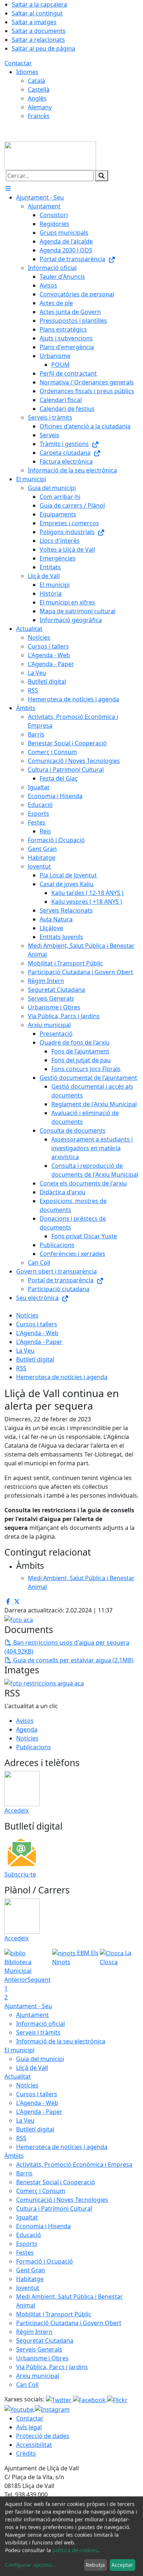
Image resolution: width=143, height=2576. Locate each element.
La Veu (25, 1351)
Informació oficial (41, 2024)
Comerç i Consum (41, 2191)
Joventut (28, 2288)
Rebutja (95, 2565)
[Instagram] (52, 2409)
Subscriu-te (20, 1874)
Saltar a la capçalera (39, 4)
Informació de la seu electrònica (61, 2041)
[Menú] (8, 189)
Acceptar (122, 2565)
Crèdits (26, 2453)
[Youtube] (20, 2409)
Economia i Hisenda (43, 2226)
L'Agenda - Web (37, 1333)
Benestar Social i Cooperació (56, 2182)
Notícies (27, 1315)
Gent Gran (31, 2270)
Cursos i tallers (37, 1324)
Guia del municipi (40, 2059)
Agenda (27, 1729)
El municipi (19, 2050)
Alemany (40, 107)
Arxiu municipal (38, 2376)
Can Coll (27, 2385)
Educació (29, 2235)
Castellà (39, 89)
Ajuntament (32, 2015)
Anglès (37, 98)
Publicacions (34, 1747)
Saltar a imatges (34, 22)
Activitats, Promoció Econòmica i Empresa (74, 2164)
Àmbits (14, 2156)
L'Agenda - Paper (39, 1342)
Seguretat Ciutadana (45, 2341)
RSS (21, 1368)
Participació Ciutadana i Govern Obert (69, 2323)
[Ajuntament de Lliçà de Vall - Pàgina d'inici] (50, 155)
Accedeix (16, 1810)
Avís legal (29, 2427)
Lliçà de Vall (32, 2068)
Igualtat (27, 2217)
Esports (27, 2244)
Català (36, 81)
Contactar (18, 63)
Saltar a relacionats (38, 40)
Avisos (25, 1721)
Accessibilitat (34, 2445)
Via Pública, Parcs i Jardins (52, 2367)
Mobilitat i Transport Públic (54, 2314)
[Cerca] (102, 176)
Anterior (16, 1980)
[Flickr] (117, 2399)
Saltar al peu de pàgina (43, 48)
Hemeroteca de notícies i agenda (62, 1377)
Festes (25, 2252)
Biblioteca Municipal (18, 1966)
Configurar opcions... (31, 2565)
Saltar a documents (39, 31)
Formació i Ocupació (45, 2261)
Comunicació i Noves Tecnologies (62, 2200)
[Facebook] (90, 2399)
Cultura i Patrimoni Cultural (54, 2208)
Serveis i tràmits (38, 2032)
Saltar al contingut (37, 13)
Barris (24, 2173)
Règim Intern (34, 2332)
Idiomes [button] (27, 72)
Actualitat (18, 2076)
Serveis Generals (39, 2349)
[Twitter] (59, 2399)
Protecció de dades (43, 2436)
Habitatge (30, 2279)
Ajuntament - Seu (28, 2006)
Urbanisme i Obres (42, 2358)
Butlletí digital (35, 1359)
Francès (39, 116)
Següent (39, 1980)
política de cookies (75, 2550)
